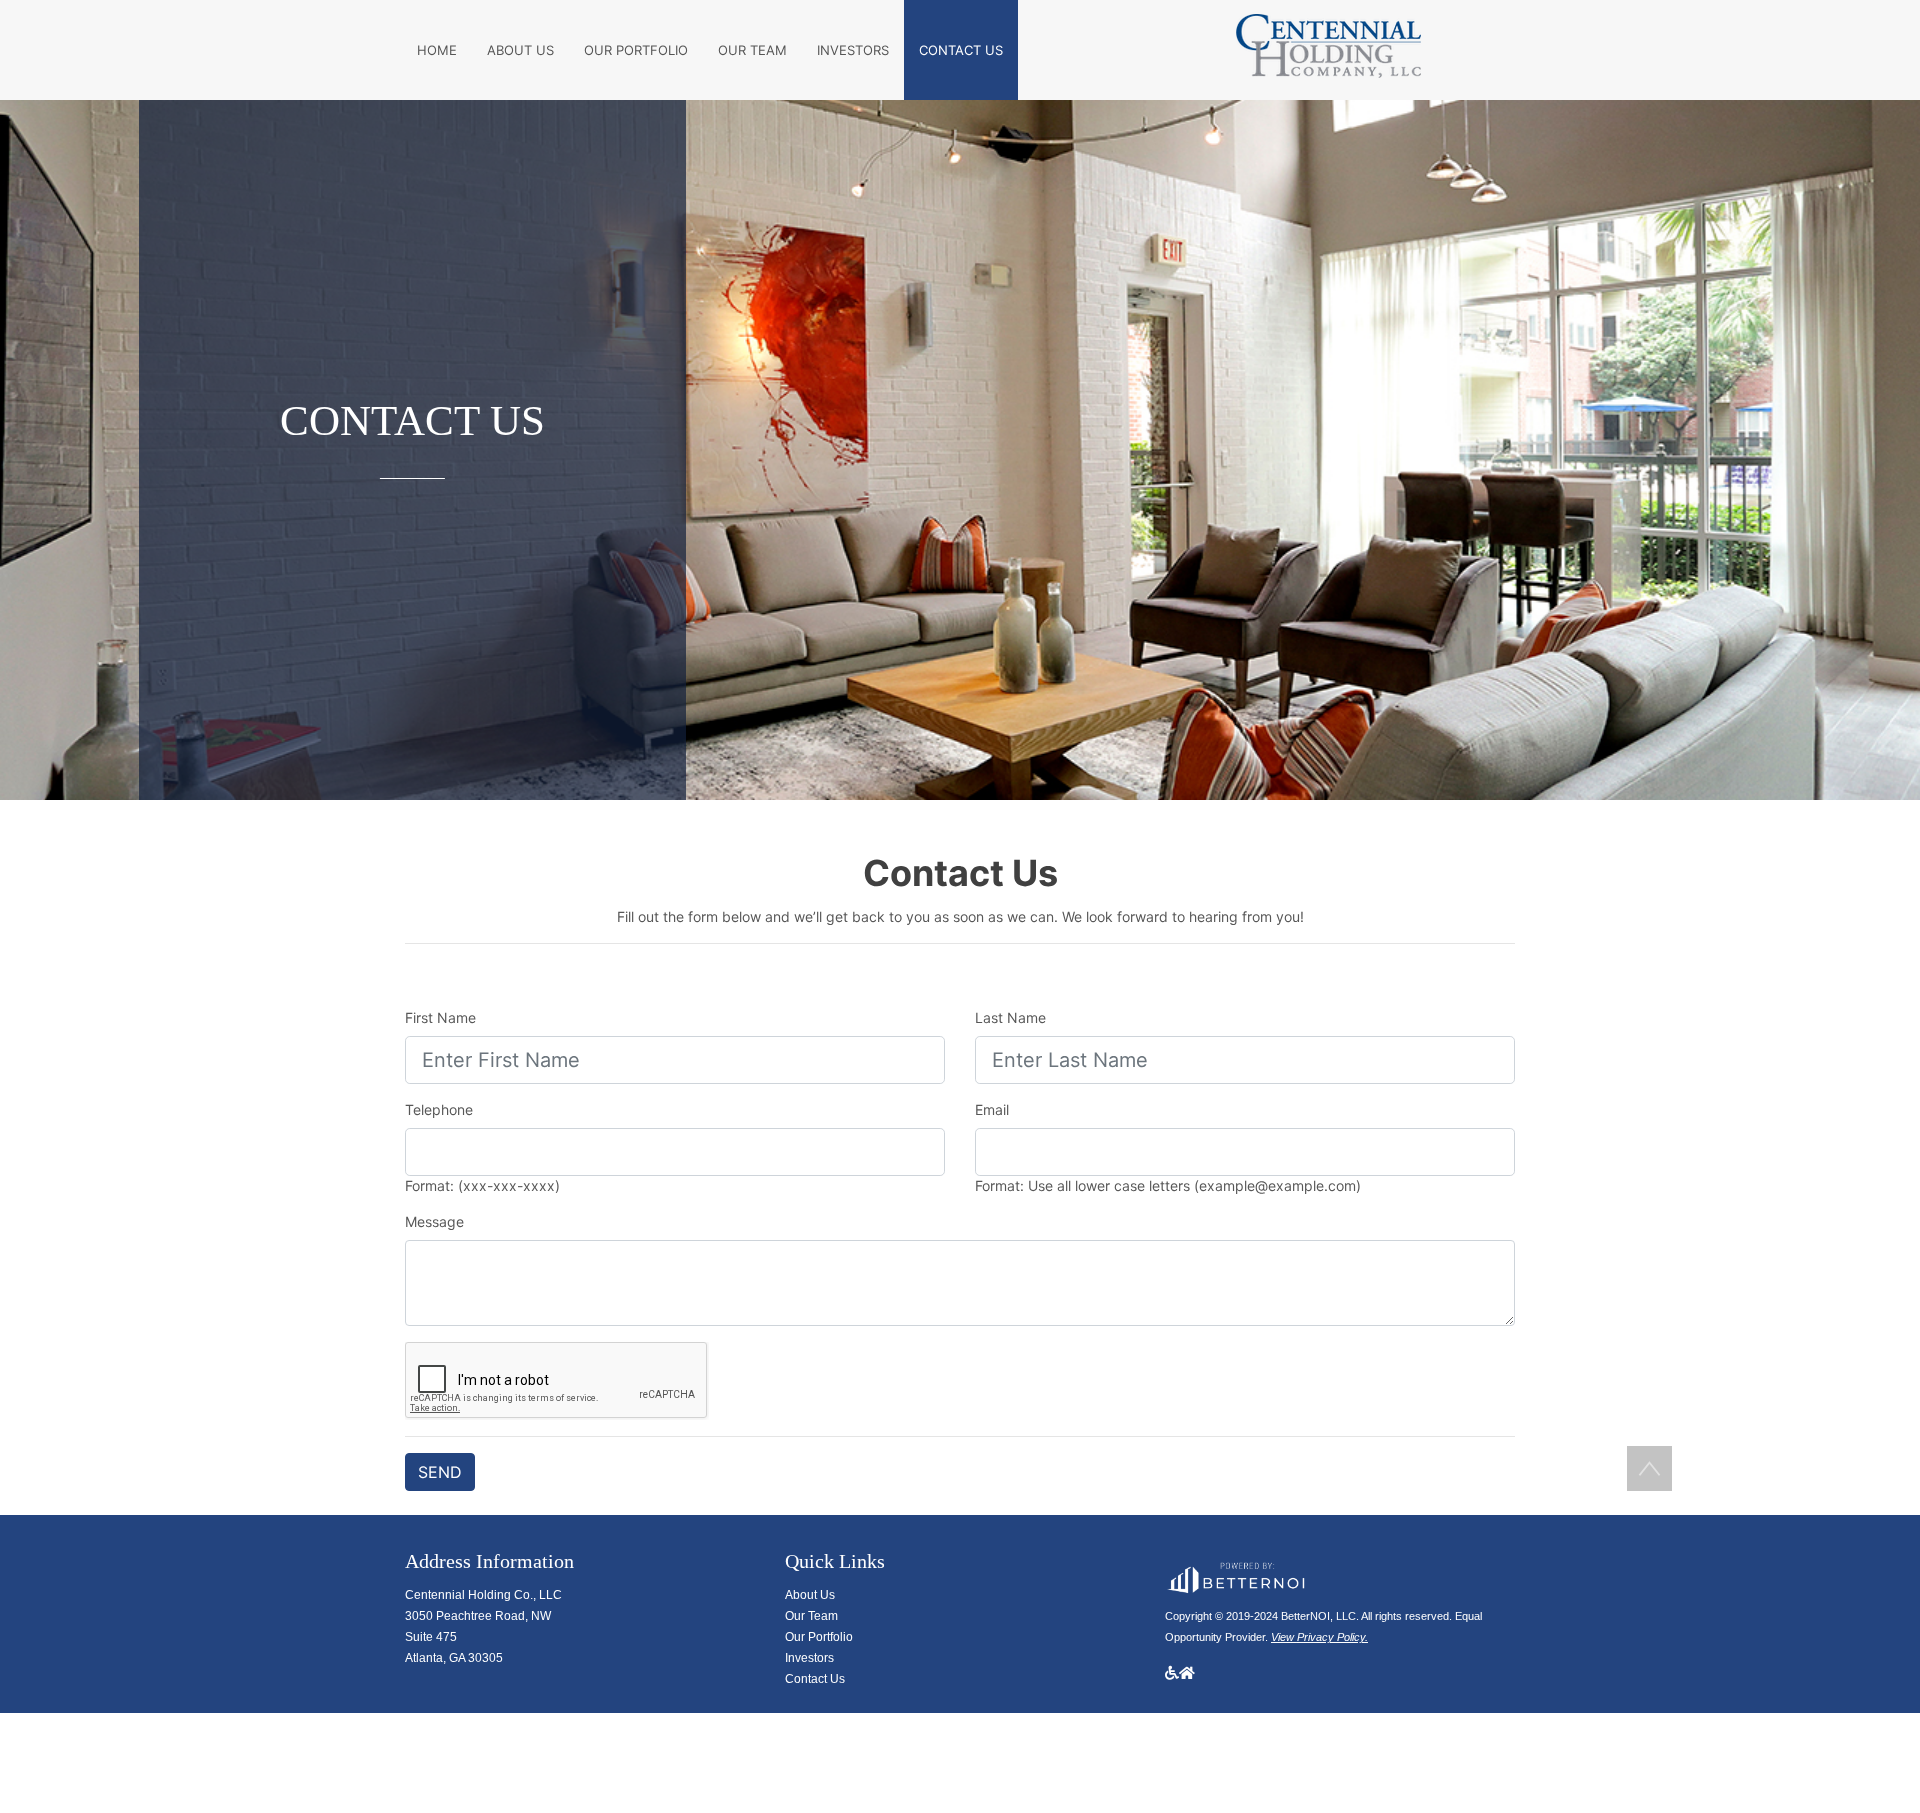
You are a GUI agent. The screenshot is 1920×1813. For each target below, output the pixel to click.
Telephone (439, 1109)
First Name (440, 1017)
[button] (1649, 1468)
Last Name (1010, 1017)
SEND (440, 1472)
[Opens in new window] (1235, 1574)
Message (434, 1221)
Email (992, 1109)
